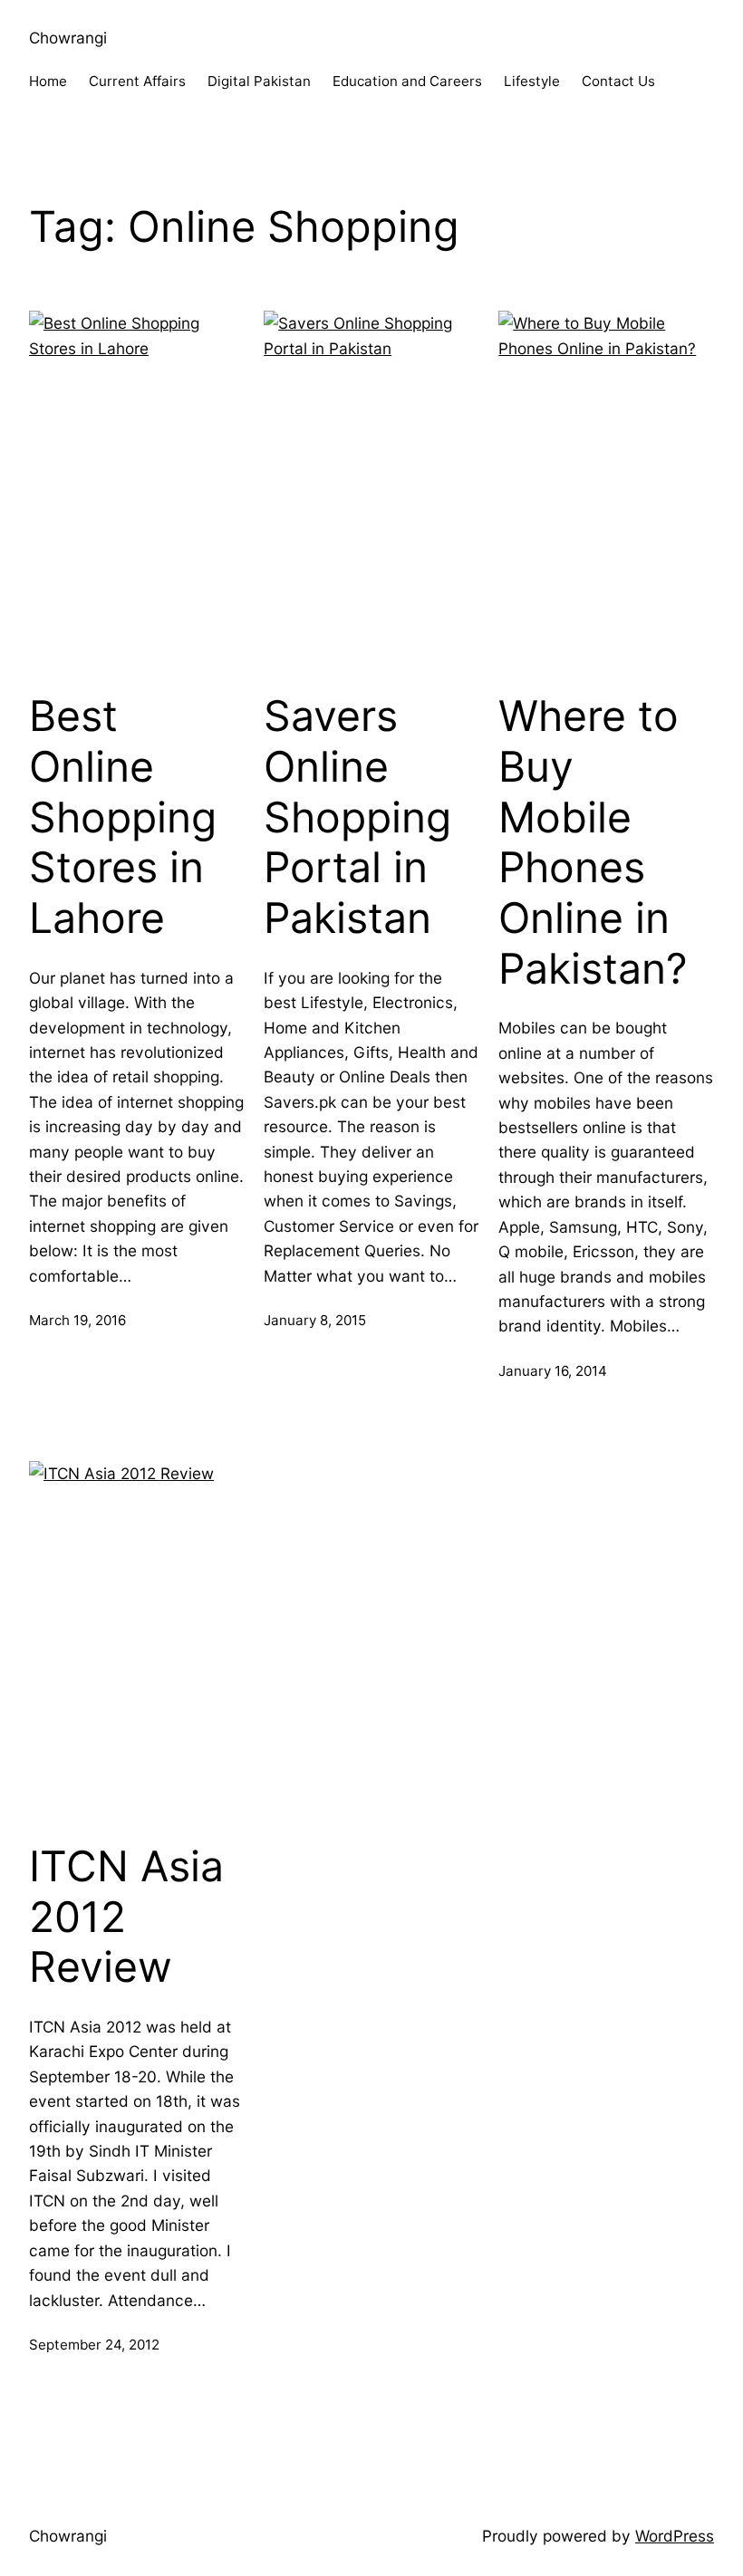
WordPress (675, 2536)
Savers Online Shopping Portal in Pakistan (357, 817)
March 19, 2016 (77, 1320)
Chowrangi (68, 38)
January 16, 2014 (553, 1371)
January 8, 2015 (315, 1320)
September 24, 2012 (94, 2345)
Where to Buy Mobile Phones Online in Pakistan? (593, 842)
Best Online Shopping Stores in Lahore (123, 817)
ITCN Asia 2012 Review (126, 1917)
